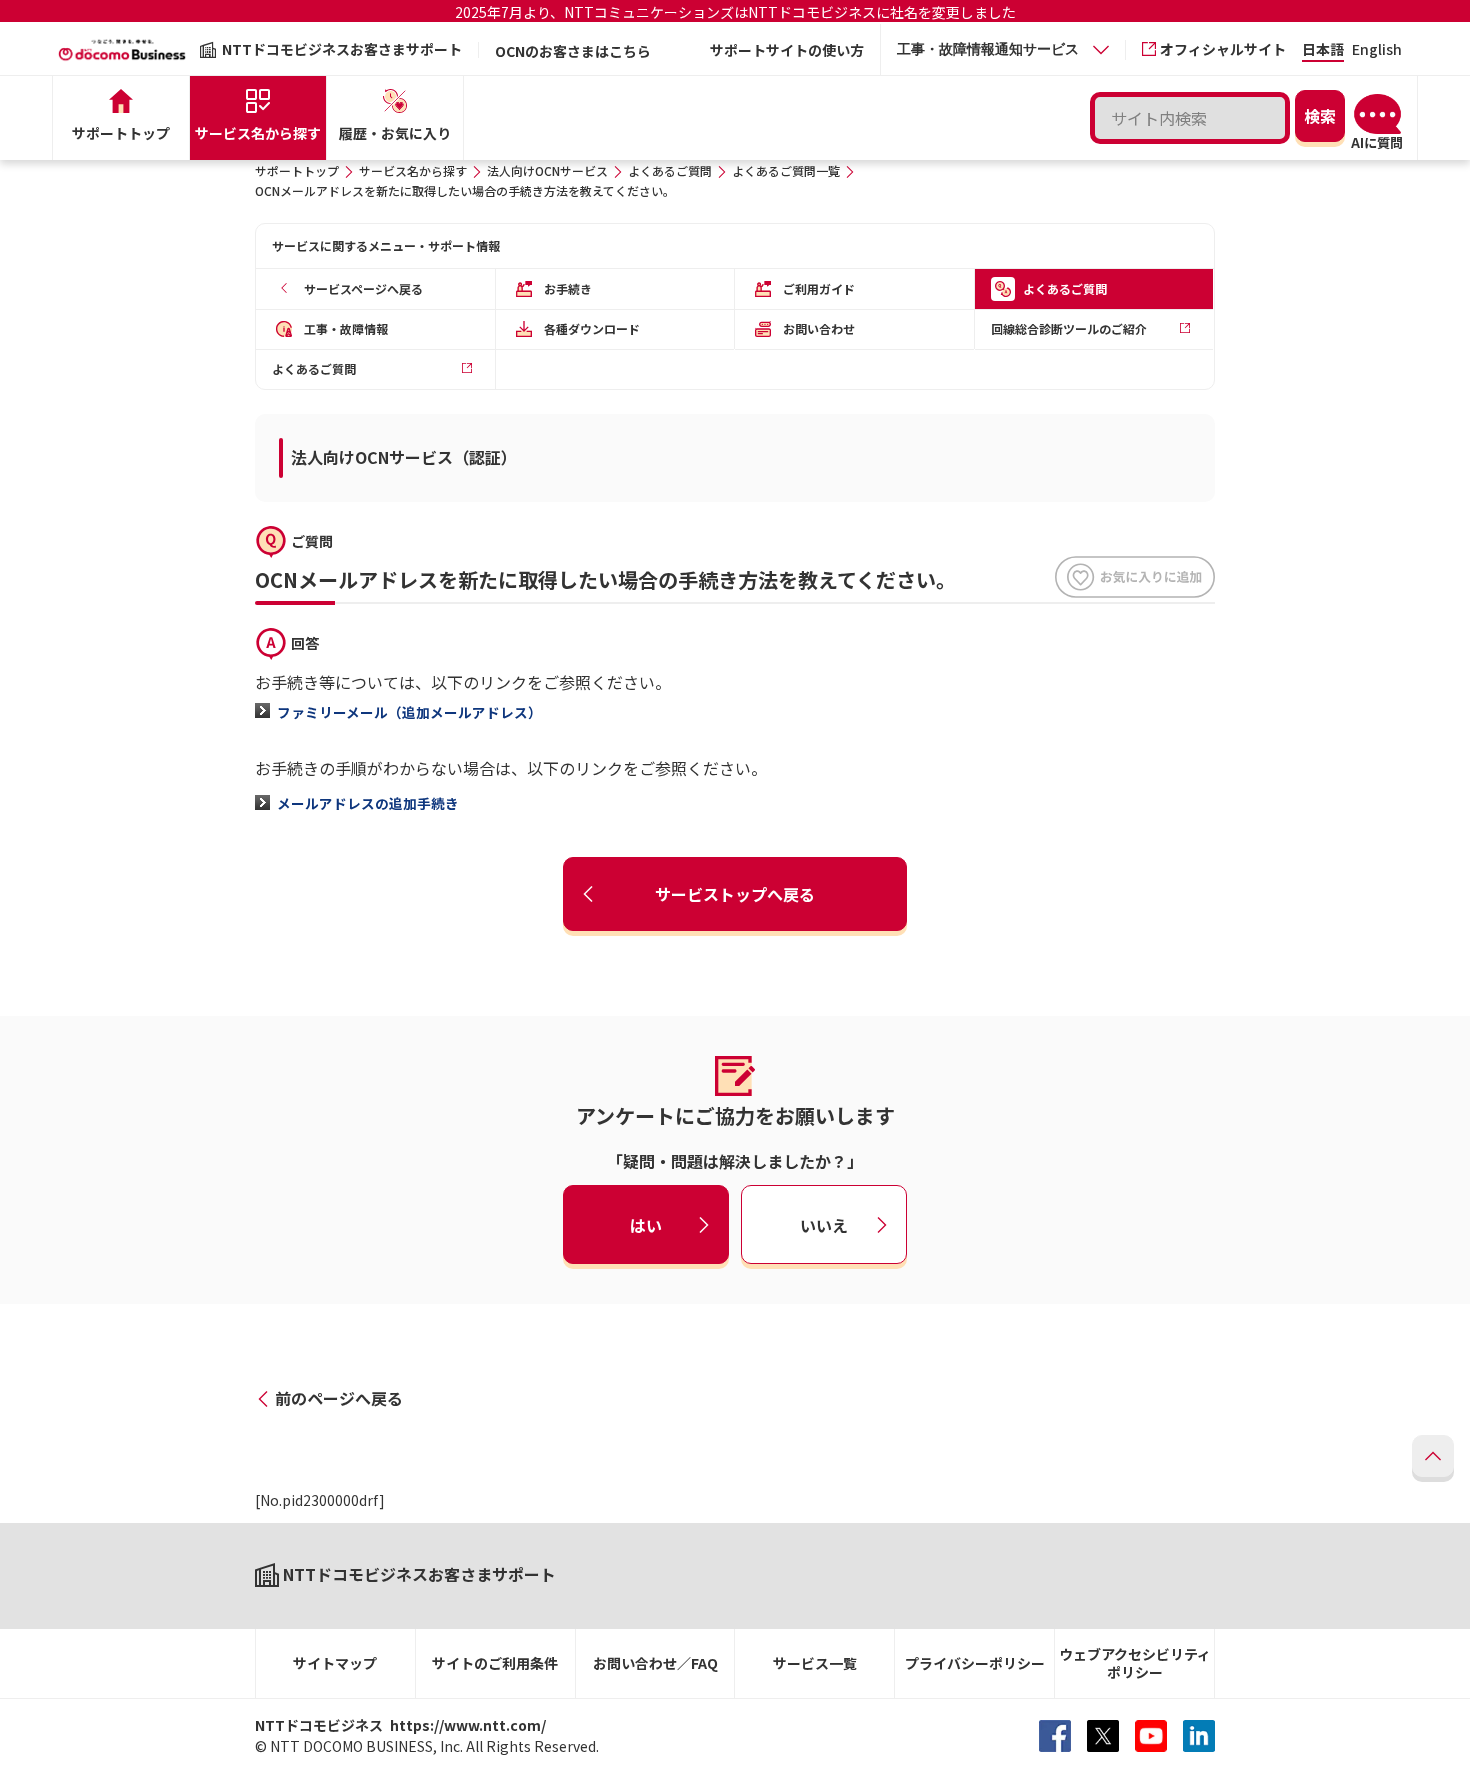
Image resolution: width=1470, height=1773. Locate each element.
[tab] (1003, 49)
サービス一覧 (815, 1663)
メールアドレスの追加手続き (368, 803)
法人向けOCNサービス (547, 170)
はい (646, 1224)
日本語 (1323, 50)
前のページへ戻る (339, 1398)
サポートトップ (297, 170)
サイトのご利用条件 (495, 1663)
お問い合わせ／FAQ (655, 1663)
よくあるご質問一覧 (786, 170)
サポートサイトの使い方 (787, 50)
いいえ (824, 1224)
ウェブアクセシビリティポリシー (1135, 1663)
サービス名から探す (413, 170)
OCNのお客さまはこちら (573, 51)
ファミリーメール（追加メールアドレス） (409, 712)
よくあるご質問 (670, 170)
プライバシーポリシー (975, 1663)
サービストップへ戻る (735, 894)
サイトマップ (335, 1663)
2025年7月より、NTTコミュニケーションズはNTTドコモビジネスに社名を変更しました (735, 12)
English (1377, 50)
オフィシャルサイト (1223, 49)
